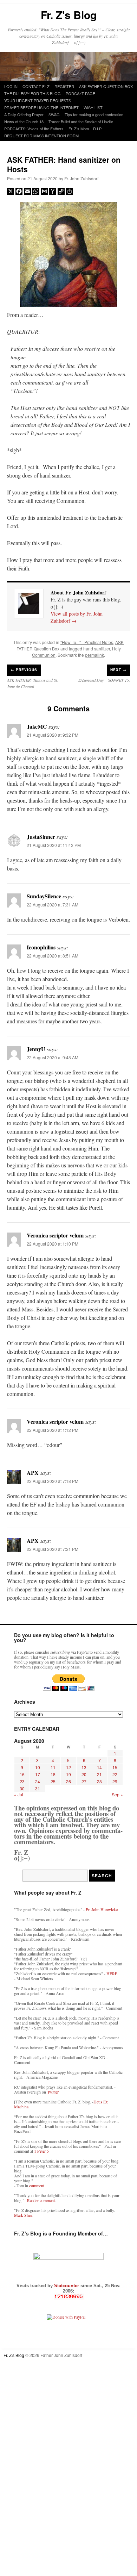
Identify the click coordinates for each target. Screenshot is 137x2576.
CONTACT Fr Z (36, 86)
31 (38, 1788)
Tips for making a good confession (94, 114)
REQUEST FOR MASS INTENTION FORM (41, 136)
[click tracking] (68, 2297)
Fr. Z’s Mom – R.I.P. (85, 129)
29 (115, 1781)
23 (22, 1781)
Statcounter (67, 2286)
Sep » (117, 1794)
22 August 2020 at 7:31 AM (53, 905)
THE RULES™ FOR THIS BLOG (32, 93)
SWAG (54, 114)
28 (99, 1781)
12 (68, 1767)
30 (22, 1788)
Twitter (53, 2092)
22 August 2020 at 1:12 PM (53, 1430)
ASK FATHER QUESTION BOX (106, 86)
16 (22, 1774)
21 (99, 1774)
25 (53, 1781)
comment (37, 2185)
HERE (112, 1973)
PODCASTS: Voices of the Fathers (34, 129)
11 (53, 1767)
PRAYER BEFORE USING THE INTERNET (41, 107)
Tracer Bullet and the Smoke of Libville (81, 121)
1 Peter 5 (41, 2151)
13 (84, 1767)
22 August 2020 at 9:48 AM (53, 1057)
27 (84, 1781)
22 (115, 1774)
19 (68, 1774)
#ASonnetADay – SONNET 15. (104, 680)
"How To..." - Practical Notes (87, 642)
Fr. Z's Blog (69, 15)
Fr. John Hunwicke (102, 1909)
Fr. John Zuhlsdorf (81, 178)
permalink (94, 655)
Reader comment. (41, 2200)
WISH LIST (93, 107)
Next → (118, 670)
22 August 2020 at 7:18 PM (53, 1481)
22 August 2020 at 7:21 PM (53, 1549)
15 (115, 1767)
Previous (24, 670)
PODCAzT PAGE (80, 93)
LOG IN (11, 86)
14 (99, 1767)
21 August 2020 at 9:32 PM (53, 735)
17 (38, 1774)
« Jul (19, 1794)
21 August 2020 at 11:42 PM (54, 845)
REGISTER (64, 86)
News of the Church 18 (24, 121)
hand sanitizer (97, 648)
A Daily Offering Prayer (24, 114)
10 (38, 1767)
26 (68, 1781)
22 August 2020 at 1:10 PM (53, 1244)
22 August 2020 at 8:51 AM (53, 956)
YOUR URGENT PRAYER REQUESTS (38, 100)
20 (84, 1774)
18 (53, 1774)
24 (38, 1781)
